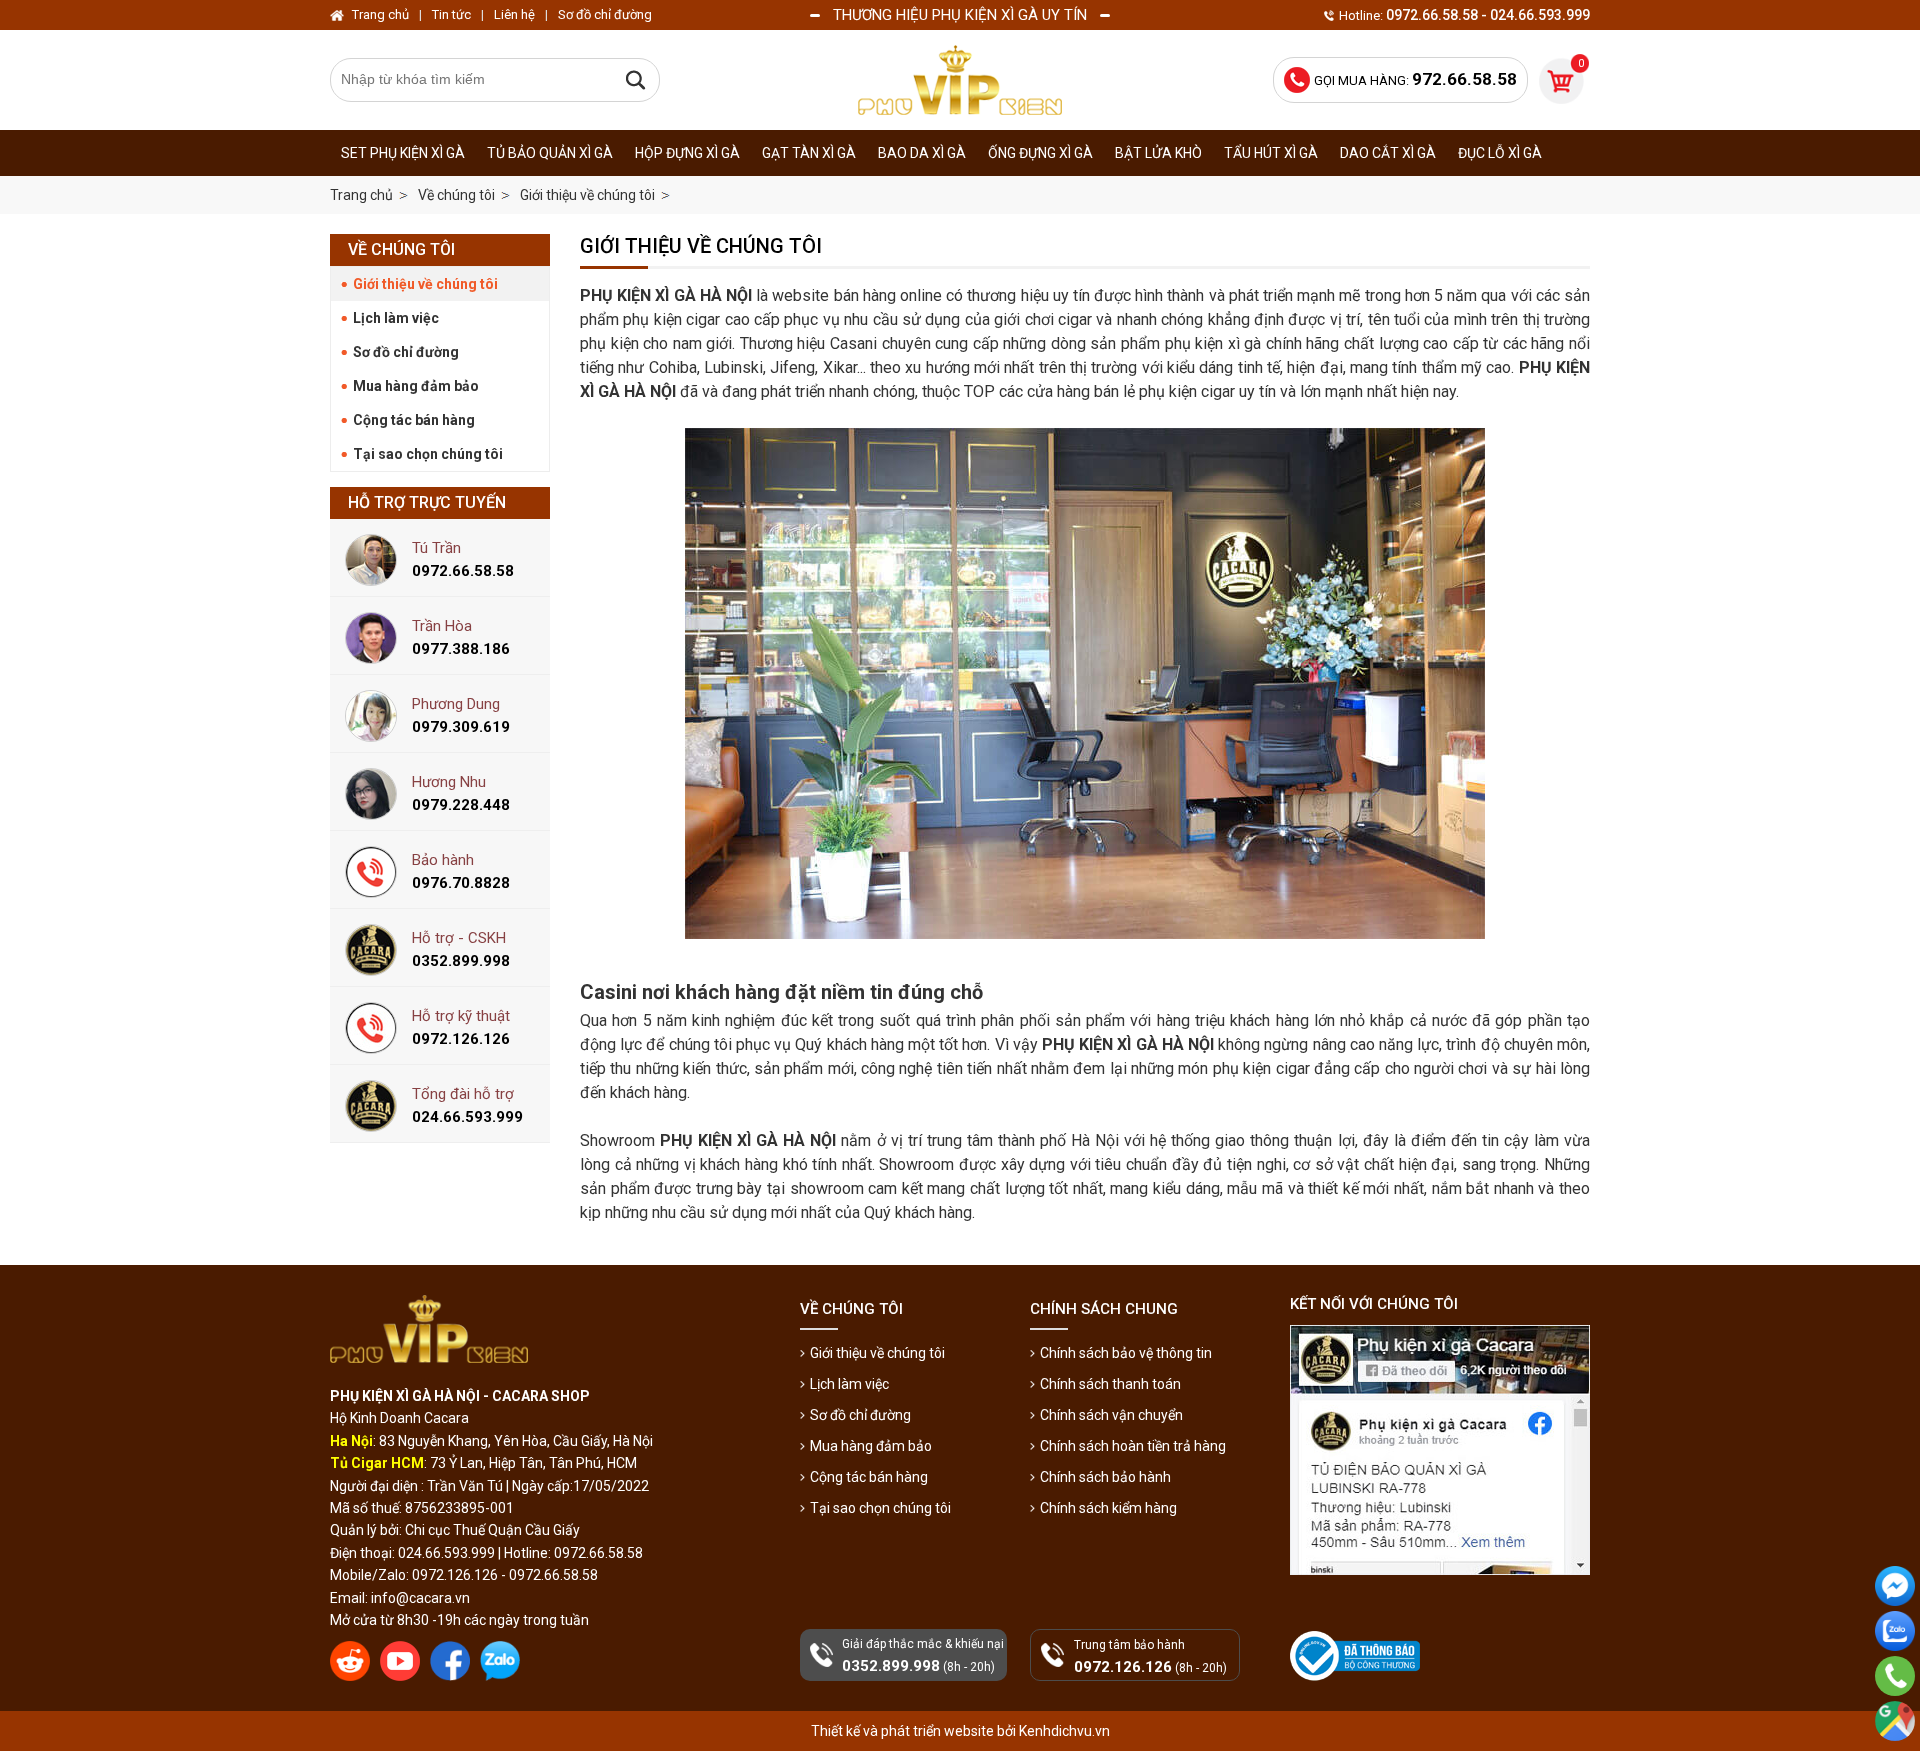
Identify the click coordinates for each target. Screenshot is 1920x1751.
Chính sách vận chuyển (1111, 1415)
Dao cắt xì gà (1388, 153)
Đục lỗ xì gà (1500, 153)
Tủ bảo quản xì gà (550, 153)
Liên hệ (514, 14)
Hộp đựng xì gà (687, 153)
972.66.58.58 (1895, 1704)
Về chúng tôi (401, 249)
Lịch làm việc (396, 318)
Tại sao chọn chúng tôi (428, 454)
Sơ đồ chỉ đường (406, 352)
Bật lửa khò (1158, 153)
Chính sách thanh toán (1110, 1384)
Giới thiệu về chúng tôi (425, 284)
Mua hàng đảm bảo (416, 386)
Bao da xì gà (922, 153)
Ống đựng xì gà (1040, 153)
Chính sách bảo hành (1105, 1477)
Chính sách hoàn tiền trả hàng (1133, 1446)
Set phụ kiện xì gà (403, 153)
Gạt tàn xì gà (809, 153)
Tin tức (451, 14)
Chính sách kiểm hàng (1108, 1508)
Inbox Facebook (1895, 1622)
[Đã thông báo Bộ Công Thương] (1356, 1656)
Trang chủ (361, 195)
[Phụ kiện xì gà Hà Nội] (960, 80)
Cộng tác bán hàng (414, 420)
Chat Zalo (1890, 1667)
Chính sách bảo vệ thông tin (1126, 1353)
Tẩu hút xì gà (1271, 153)
